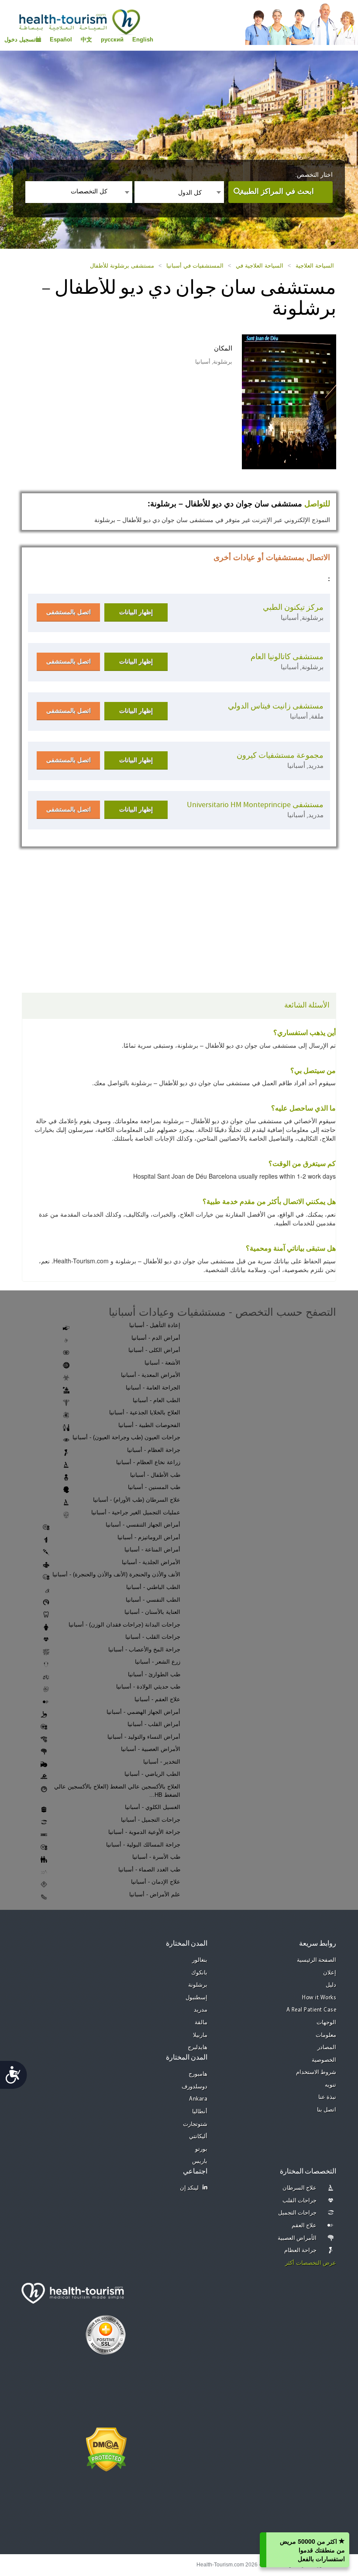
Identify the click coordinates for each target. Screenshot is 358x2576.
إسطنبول (196, 1998)
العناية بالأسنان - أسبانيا (152, 1612)
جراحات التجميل (298, 2213)
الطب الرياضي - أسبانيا (152, 1774)
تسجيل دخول (20, 40)
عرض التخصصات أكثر (311, 2263)
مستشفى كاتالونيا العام (287, 657)
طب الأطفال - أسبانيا (155, 1475)
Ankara (198, 2099)
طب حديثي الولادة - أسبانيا (148, 1687)
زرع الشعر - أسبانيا (158, 1662)
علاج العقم (304, 2226)
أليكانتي (198, 2137)
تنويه (330, 2085)
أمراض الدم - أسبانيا (156, 1338)
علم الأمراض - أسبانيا (155, 1894)
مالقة (201, 2023)
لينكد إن (189, 2188)
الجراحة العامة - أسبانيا (153, 1388)
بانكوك (199, 1973)
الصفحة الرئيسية (317, 1960)
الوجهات (326, 2023)
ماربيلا (200, 2035)
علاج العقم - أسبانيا (157, 1699)
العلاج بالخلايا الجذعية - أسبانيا (145, 1412)
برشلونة (198, 1985)
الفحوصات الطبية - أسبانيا (149, 1425)
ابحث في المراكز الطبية (277, 191)
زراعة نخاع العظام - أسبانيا (148, 1462)
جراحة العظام (301, 2251)
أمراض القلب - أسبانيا (154, 1724)
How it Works (319, 1998)
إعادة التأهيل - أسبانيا (155, 1325)
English (143, 40)
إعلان (330, 1973)
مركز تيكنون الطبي (293, 607)
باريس (200, 2162)
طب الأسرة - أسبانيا (156, 1857)
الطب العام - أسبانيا (157, 1400)
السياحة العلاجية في (260, 266)
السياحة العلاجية (315, 266)
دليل (331, 1985)
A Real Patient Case (312, 2010)
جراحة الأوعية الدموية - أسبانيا (144, 1832)
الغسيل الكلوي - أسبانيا (153, 1807)
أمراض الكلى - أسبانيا (154, 1350)
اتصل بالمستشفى (69, 612)
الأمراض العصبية (297, 2238)
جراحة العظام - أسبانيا (154, 1450)
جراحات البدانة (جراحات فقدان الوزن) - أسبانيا (124, 1625)
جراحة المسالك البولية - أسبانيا (143, 1845)
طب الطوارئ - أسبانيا (154, 1674)
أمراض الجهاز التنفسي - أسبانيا (143, 1525)
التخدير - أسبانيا (162, 1762)
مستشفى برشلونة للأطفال (122, 266)
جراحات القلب (300, 2201)
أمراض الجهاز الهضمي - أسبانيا (143, 1712)
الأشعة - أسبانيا (162, 1363)
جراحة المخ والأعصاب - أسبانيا (144, 1649)
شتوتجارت (195, 2124)
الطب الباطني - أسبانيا (153, 1587)
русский (112, 40)
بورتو (201, 2149)
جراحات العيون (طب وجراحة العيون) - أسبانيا (126, 1437)
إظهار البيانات (136, 612)
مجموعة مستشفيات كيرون (280, 755)
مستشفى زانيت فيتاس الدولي (276, 706)
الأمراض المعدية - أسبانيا (151, 1375)
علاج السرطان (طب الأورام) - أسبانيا (137, 1500)
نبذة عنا (327, 2097)
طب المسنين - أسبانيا (154, 1487)
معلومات (326, 2035)
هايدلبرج (198, 2048)
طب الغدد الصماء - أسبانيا (149, 1869)
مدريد (201, 2010)
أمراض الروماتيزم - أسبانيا (149, 1537)
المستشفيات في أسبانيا (195, 266)
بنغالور (200, 1960)
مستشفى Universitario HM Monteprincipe (255, 805)
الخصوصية (324, 2060)
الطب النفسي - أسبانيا (153, 1600)
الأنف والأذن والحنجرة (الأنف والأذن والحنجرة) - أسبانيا (116, 1574)
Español (61, 40)
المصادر (327, 2048)
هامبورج (198, 2074)
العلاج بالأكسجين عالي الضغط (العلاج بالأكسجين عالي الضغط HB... (117, 1791)
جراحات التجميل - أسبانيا (151, 1820)
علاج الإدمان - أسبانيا (156, 1882)
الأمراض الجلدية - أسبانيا (151, 1562)
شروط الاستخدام (316, 2072)
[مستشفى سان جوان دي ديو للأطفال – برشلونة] (281, 401)
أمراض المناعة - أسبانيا (152, 1549)
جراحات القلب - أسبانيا (153, 1637)
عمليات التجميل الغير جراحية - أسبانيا (136, 1512)
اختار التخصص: (314, 175)
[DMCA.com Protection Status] (106, 2449)
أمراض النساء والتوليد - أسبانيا (144, 1737)
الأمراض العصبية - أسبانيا (151, 1749)
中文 (86, 40)
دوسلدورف (194, 2087)
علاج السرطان (300, 2188)
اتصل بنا (327, 2110)
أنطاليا (200, 2112)
